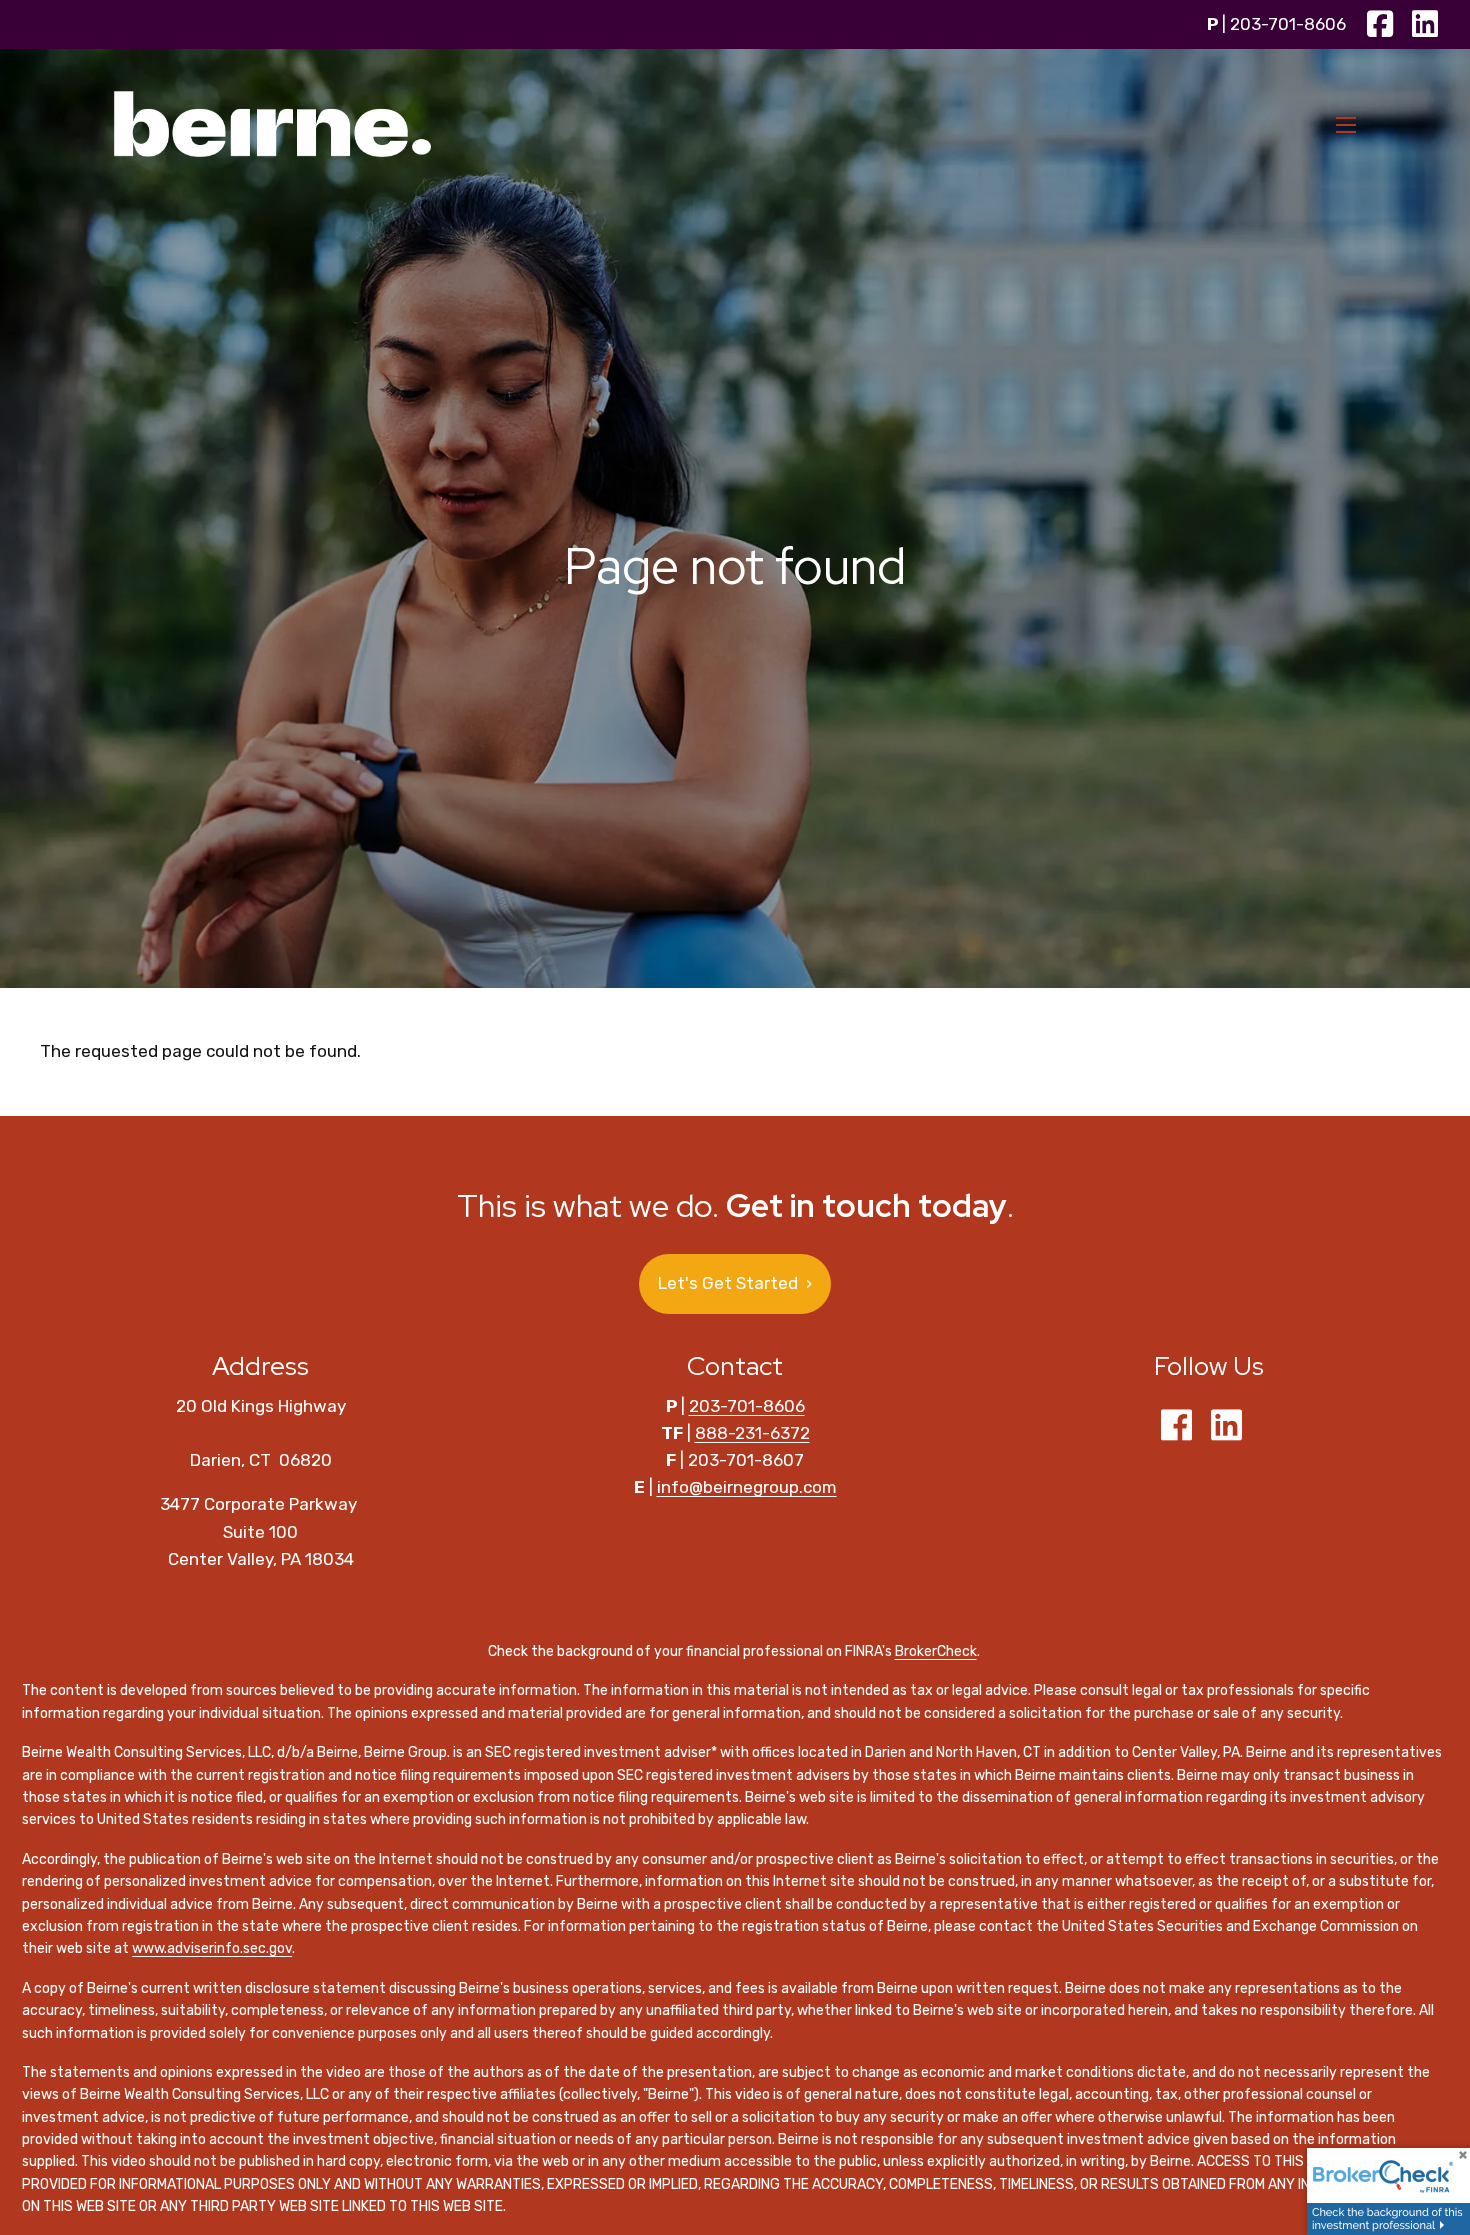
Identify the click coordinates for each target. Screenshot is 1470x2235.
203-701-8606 (1288, 24)
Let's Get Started (735, 1283)
